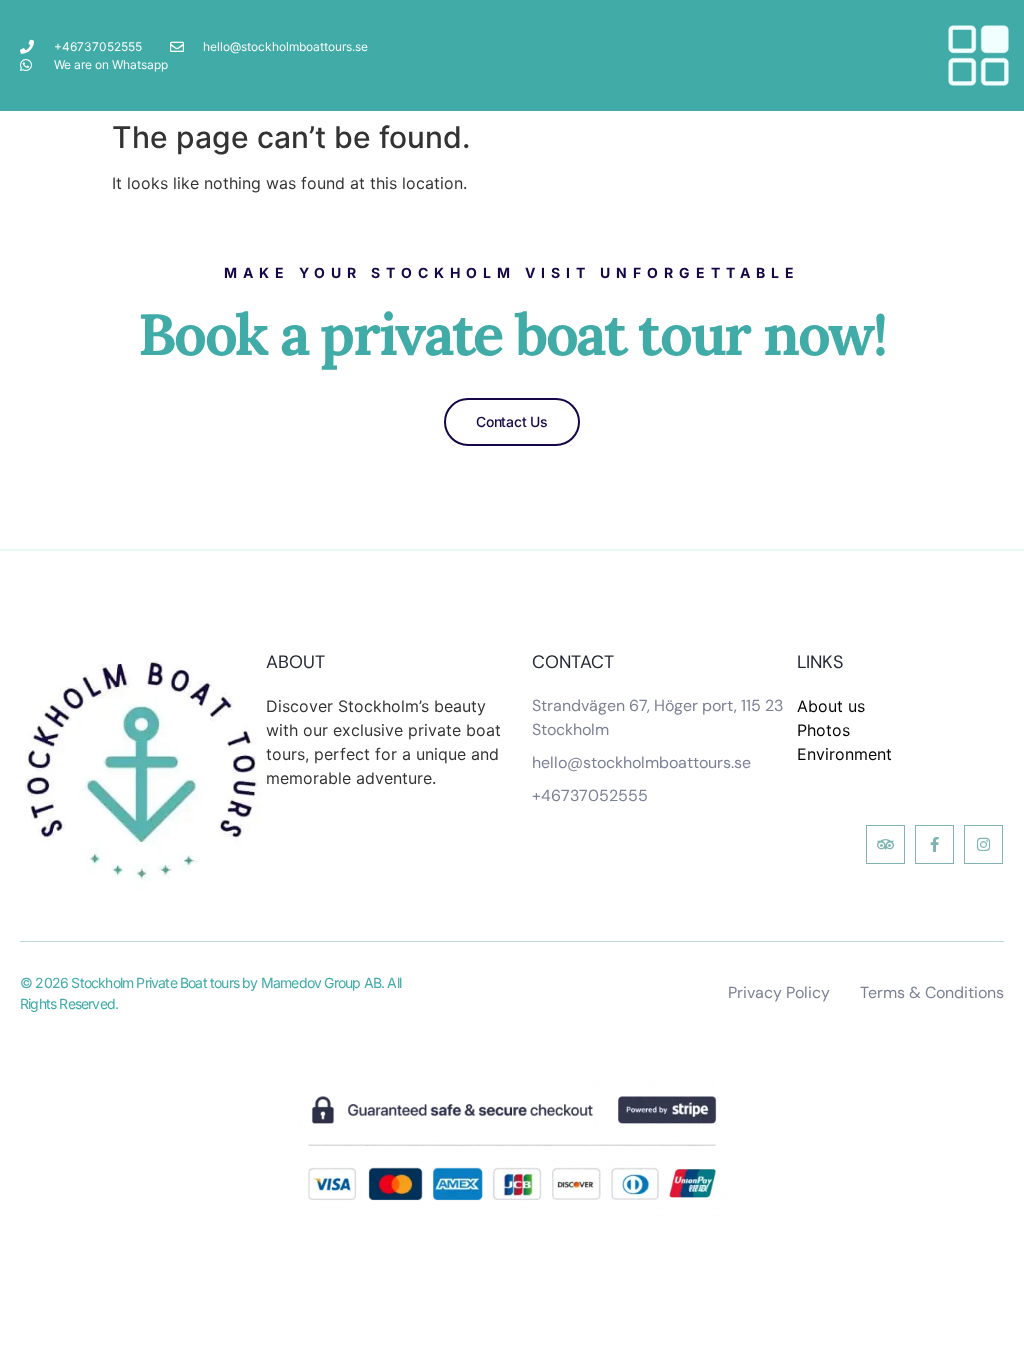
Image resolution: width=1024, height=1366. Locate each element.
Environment (844, 754)
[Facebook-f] (934, 844)
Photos (823, 730)
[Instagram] (983, 844)
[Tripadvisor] (885, 844)
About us (831, 706)
